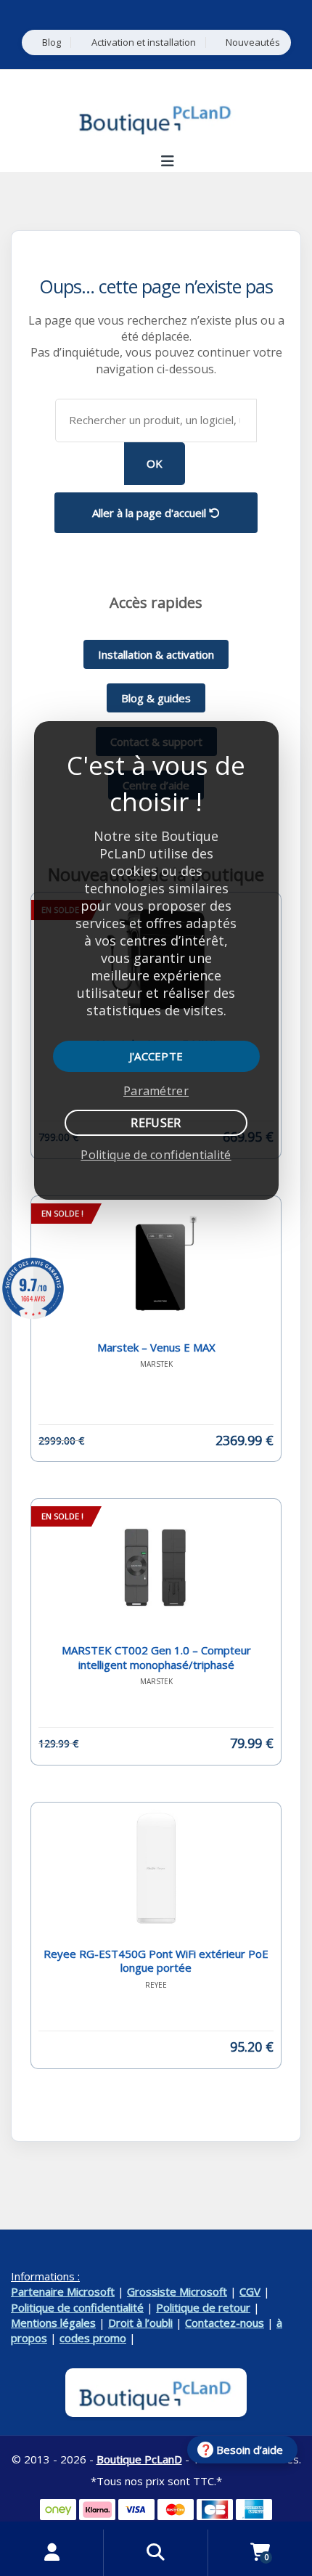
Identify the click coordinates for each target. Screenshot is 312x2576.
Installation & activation (156, 654)
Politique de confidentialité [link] (156, 1155)
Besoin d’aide (250, 2450)
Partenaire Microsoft (63, 2291)
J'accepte (156, 1056)
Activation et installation (144, 42)
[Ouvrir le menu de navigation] (167, 161)
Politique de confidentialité (77, 2307)
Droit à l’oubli (140, 2323)
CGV (250, 2291)
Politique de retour (203, 2307)
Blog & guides (156, 698)
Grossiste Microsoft (177, 2291)
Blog (52, 42)
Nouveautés (253, 42)
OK (155, 463)
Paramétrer (156, 1091)
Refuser (156, 1123)
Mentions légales (53, 2323)
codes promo (93, 2338)
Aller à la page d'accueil (151, 513)
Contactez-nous (225, 2323)
